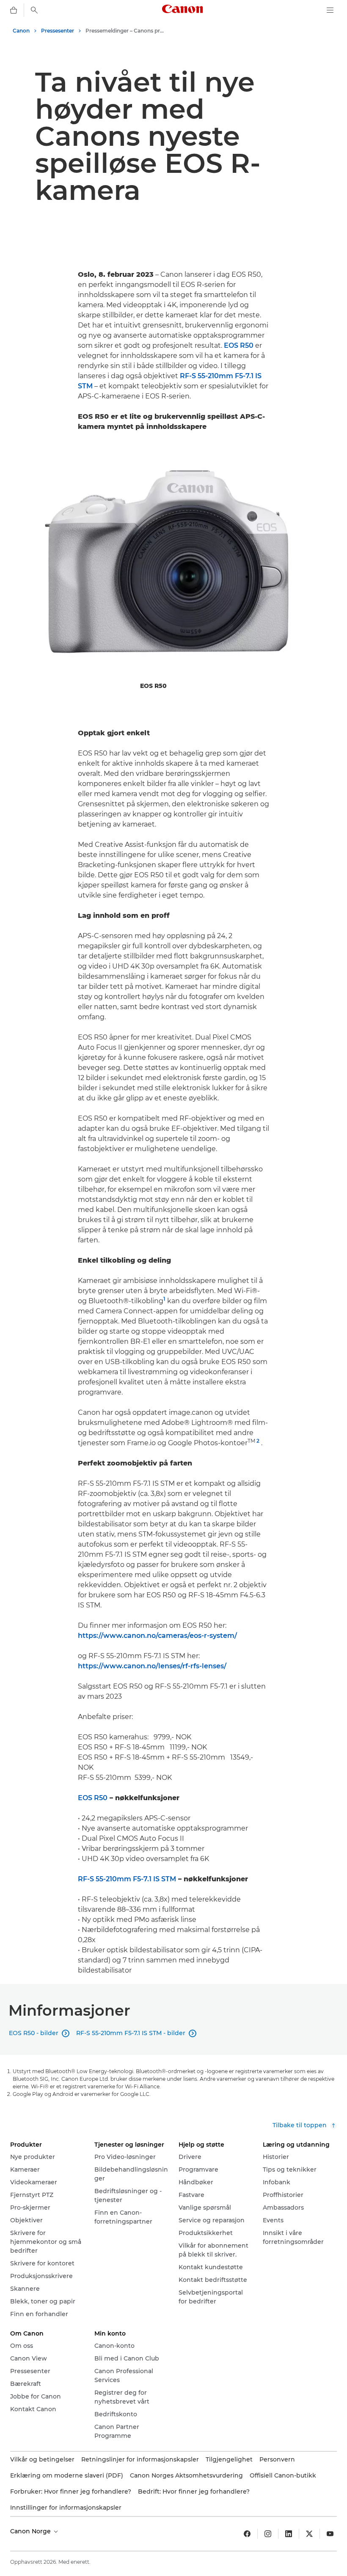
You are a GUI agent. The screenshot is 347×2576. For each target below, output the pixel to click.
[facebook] (247, 2534)
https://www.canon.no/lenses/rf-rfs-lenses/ (152, 1666)
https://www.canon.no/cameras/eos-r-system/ (157, 1636)
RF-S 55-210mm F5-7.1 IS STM (127, 1879)
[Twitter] (309, 2534)
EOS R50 (239, 345)
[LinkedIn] (289, 2534)
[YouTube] (330, 2534)
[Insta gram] (268, 2534)
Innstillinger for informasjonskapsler (66, 2508)
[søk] (34, 10)
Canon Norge (31, 2531)
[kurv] (14, 10)
